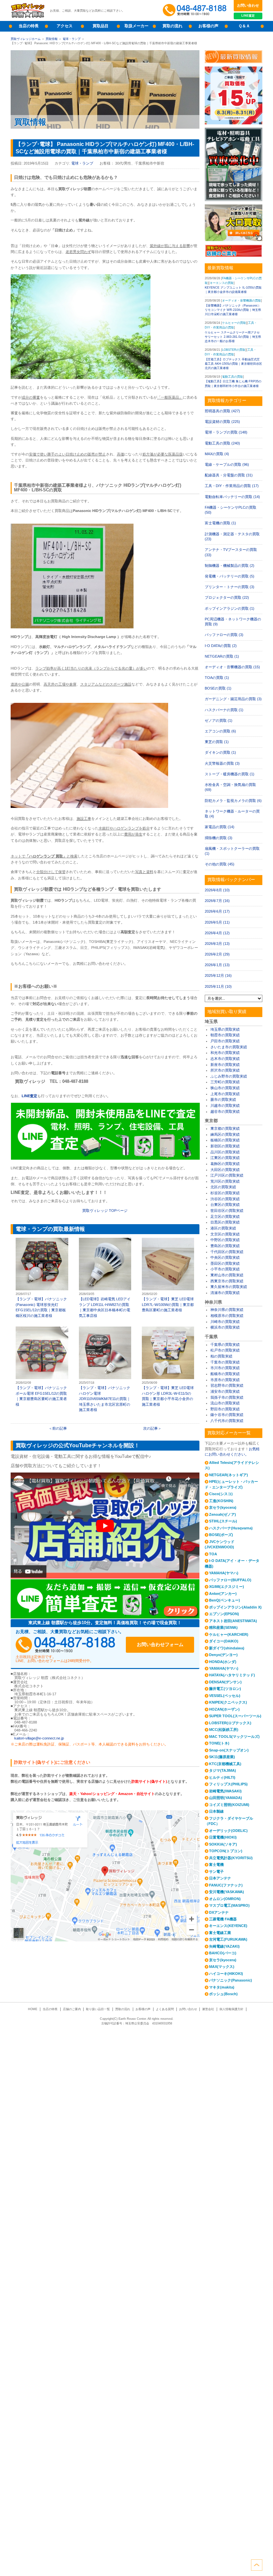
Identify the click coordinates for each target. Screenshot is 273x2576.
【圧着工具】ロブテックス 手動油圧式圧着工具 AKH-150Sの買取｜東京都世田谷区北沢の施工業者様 (233, 364)
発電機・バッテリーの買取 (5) (230, 576)
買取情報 (52, 39)
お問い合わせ (248, 5)
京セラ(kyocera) (223, 1507)
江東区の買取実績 (225, 1158)
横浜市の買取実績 (225, 1327)
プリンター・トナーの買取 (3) (230, 587)
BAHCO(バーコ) (223, 1953)
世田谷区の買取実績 (227, 1211)
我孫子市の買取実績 (227, 1397)
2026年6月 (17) (217, 911)
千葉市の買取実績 (225, 1362)
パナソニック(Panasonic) (231, 1980)
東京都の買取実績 (225, 1128)
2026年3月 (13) (217, 944)
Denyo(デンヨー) (223, 1655)
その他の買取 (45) (220, 864)
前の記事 (60, 1428)
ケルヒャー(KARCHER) (229, 1634)
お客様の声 (208, 26)
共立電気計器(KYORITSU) (231, 1858)
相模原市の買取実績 (227, 1316)
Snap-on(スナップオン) (229, 1750)
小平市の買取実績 (225, 1269)
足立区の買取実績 (225, 1217)
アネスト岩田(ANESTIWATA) (233, 1621)
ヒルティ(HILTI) (222, 1777)
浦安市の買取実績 (225, 1391)
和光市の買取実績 (225, 1053)
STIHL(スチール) (223, 1521)
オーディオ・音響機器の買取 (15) (232, 667)
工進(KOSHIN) (221, 1501)
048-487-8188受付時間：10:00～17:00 (196, 10)
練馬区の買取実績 (225, 1134)
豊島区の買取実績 (225, 1246)
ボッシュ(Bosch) (223, 1994)
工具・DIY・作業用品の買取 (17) (232, 486)
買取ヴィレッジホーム (26, 39)
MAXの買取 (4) (217, 454)
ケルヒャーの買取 (234, 323)
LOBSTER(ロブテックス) (230, 1723)
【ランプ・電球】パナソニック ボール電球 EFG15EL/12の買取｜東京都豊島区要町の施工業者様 (42, 1367)
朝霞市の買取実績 (225, 1035)
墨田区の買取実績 (225, 1263)
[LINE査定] (105, 1158)
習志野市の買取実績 (227, 1385)
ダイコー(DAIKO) (224, 1641)
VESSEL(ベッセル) (225, 1696)
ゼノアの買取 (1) (219, 720)
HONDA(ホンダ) (223, 1662)
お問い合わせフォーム (160, 1644)
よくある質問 (165, 2009)
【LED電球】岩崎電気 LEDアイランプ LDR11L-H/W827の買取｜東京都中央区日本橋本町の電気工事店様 (105, 1278)
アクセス (65, 26)
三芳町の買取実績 (225, 1082)
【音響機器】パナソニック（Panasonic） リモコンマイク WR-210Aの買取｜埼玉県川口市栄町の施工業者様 (233, 310)
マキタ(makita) (222, 1987)
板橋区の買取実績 (225, 1140)
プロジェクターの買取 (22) (227, 597)
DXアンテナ (219, 1912)
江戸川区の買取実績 (227, 1175)
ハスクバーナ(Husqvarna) (231, 1528)
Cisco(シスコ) (221, 1494)
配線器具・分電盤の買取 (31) (229, 475)
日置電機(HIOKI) (223, 1837)
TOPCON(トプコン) (226, 1851)
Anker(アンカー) (223, 1594)
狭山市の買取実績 (225, 1088)
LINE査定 (248, 15)
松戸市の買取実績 (225, 1350)
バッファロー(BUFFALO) (230, 1580)
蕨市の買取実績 (223, 1099)
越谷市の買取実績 (225, 1111)
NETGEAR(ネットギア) (229, 1475)
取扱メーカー (136, 26)
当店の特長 (29, 26)
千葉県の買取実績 (225, 1345)
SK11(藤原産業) (222, 1757)
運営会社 (208, 2009)
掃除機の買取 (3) (219, 838)
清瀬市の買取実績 (225, 1293)
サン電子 (216, 1871)
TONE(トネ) (219, 1743)
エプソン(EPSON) (224, 1614)
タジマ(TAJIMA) (223, 1770)
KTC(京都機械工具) (225, 1764)
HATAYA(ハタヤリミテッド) (232, 1675)
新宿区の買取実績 (225, 1146)
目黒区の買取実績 (225, 1222)
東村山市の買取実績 (227, 1275)
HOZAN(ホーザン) (224, 1709)
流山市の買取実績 (225, 1403)
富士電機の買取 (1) (220, 523)
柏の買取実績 (221, 1356)
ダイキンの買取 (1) (220, 752)
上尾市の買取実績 (225, 1094)
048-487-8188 (66, 1645)
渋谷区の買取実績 (225, 1199)
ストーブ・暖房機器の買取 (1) (230, 774)
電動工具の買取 (233, 377)
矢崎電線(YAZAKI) (224, 1946)
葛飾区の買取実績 (225, 1164)
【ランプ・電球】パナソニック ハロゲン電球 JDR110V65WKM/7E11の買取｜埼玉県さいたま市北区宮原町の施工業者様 (105, 1369)
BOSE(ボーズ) (221, 1535)
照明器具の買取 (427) (222, 411)
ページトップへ (257, 2565)
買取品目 (101, 26)
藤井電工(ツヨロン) (225, 1689)
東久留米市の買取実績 (229, 1287)
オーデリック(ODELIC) (228, 1831)
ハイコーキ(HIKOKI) (226, 1974)
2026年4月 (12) (217, 933)
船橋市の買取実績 (225, 1374)
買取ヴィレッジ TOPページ (105, 1211)
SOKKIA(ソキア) (223, 1844)
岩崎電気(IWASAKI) (225, 1791)
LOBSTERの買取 (234, 350)
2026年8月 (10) (217, 890)
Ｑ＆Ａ (244, 26)
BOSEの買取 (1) (218, 688)
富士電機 (216, 1865)
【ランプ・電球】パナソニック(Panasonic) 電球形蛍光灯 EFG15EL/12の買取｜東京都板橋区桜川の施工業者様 (42, 1278)
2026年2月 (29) (217, 954)
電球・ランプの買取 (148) (226, 432)
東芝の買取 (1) (217, 742)
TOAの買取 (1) (217, 678)
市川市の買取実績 (225, 1368)
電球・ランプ (72, 39)
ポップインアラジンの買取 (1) (230, 608)
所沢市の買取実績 (225, 1070)
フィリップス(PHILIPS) (228, 1784)
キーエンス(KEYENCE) (228, 1926)
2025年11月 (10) (218, 986)
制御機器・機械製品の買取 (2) (230, 566)
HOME (33, 2009)
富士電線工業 (220, 1933)
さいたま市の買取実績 (229, 1047)
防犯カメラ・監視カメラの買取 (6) (233, 801)
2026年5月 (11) (217, 922)
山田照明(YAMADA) (226, 1798)
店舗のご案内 (72, 2009)
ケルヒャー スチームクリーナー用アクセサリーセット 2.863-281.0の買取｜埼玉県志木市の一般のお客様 (233, 337)
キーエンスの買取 (222, 283)
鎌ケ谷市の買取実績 (227, 1415)
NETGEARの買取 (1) (222, 656)
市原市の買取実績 (225, 1380)
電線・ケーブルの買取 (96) (227, 464)
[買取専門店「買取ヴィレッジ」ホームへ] (28, 17)
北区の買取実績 (223, 1187)
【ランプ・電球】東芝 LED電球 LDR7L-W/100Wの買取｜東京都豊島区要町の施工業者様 (168, 1275)
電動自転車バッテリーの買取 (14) (232, 497)
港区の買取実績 (223, 1228)
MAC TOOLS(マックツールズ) (234, 1737)
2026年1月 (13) (217, 965)
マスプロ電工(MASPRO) (229, 1905)
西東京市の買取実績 (227, 1281)
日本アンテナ (220, 1878)
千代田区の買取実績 (227, 1252)
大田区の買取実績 (225, 1170)
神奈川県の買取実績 (227, 1310)
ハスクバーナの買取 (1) (224, 710)
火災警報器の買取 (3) (222, 763)
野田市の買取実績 (225, 1409)
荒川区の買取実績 (225, 1181)
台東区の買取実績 (225, 1205)
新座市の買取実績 (225, 1065)
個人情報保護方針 (231, 2009)
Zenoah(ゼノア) (223, 1514)
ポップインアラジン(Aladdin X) (235, 1607)
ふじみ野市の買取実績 (229, 1076)
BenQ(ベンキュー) (225, 1600)
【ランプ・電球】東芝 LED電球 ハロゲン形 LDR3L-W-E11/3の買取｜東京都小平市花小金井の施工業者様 (168, 1367)
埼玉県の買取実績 (225, 1029)
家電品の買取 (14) (220, 827)
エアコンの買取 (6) (220, 731)
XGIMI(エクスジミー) (227, 1587)
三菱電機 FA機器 (223, 1919)
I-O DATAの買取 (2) (221, 646)
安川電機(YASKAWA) (227, 1892)
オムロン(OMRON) (225, 1899)
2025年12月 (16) (218, 975)
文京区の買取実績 (225, 1234)
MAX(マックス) (222, 1967)
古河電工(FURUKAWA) (228, 1939)
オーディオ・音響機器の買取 (242, 300)
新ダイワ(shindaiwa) (227, 1648)
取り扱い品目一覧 (98, 2009)
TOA (213, 1554)
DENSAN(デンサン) (225, 1682)
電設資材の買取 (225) (222, 422)
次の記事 (150, 1428)
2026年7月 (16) (217, 901)
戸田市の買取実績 (225, 1041)
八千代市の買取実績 (227, 1421)
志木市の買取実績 (225, 1059)
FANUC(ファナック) (226, 1885)
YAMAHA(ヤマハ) (224, 1573)
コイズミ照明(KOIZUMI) (229, 1805)
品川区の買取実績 (225, 1152)
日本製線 (216, 1811)
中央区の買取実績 (225, 1257)
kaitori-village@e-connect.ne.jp (39, 1738)
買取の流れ (172, 26)
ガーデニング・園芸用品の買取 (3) (233, 699)
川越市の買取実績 (225, 1105)
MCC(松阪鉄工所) (224, 1730)
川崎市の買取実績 (225, 1322)
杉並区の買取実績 (225, 1193)
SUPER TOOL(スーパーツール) (235, 1716)
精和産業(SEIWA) (223, 1627)
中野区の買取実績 (225, 1240)
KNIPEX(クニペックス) (228, 1702)
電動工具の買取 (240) (222, 443)
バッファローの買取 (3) (224, 635)
